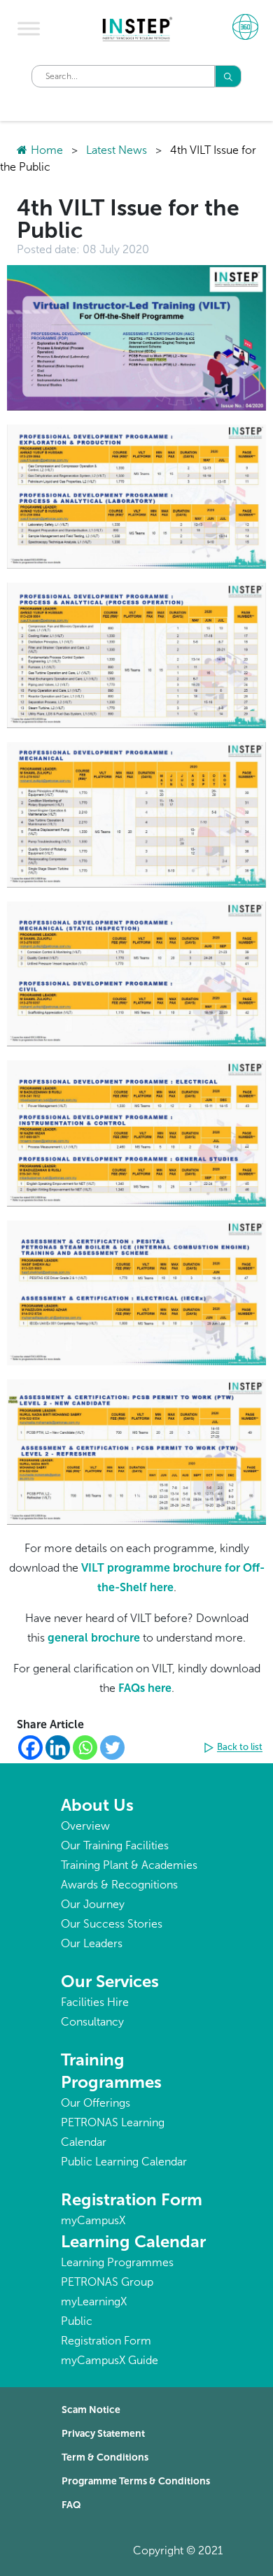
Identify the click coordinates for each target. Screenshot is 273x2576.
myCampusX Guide (110, 2360)
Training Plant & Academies (129, 1865)
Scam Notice (91, 2410)
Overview (85, 1826)
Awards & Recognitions (119, 1885)
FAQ (71, 2505)
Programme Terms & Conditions (136, 2481)
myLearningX (94, 2301)
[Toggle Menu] (29, 29)
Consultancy (92, 2022)
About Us (97, 1805)
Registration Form (132, 2199)
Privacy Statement (103, 2434)
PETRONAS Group (107, 2282)
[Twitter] (112, 1748)
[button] (235, 1748)
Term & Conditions (105, 2457)
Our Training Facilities (115, 1845)
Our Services (110, 1981)
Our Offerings (96, 2103)
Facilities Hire (95, 2002)
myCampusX (93, 2220)
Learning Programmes (117, 2262)
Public (77, 2321)
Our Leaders (92, 1943)
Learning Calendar (133, 2241)
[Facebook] (30, 1748)
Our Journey (93, 1904)
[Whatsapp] (85, 1748)
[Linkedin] (58, 1748)
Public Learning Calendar (124, 2162)
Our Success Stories (112, 1924)
